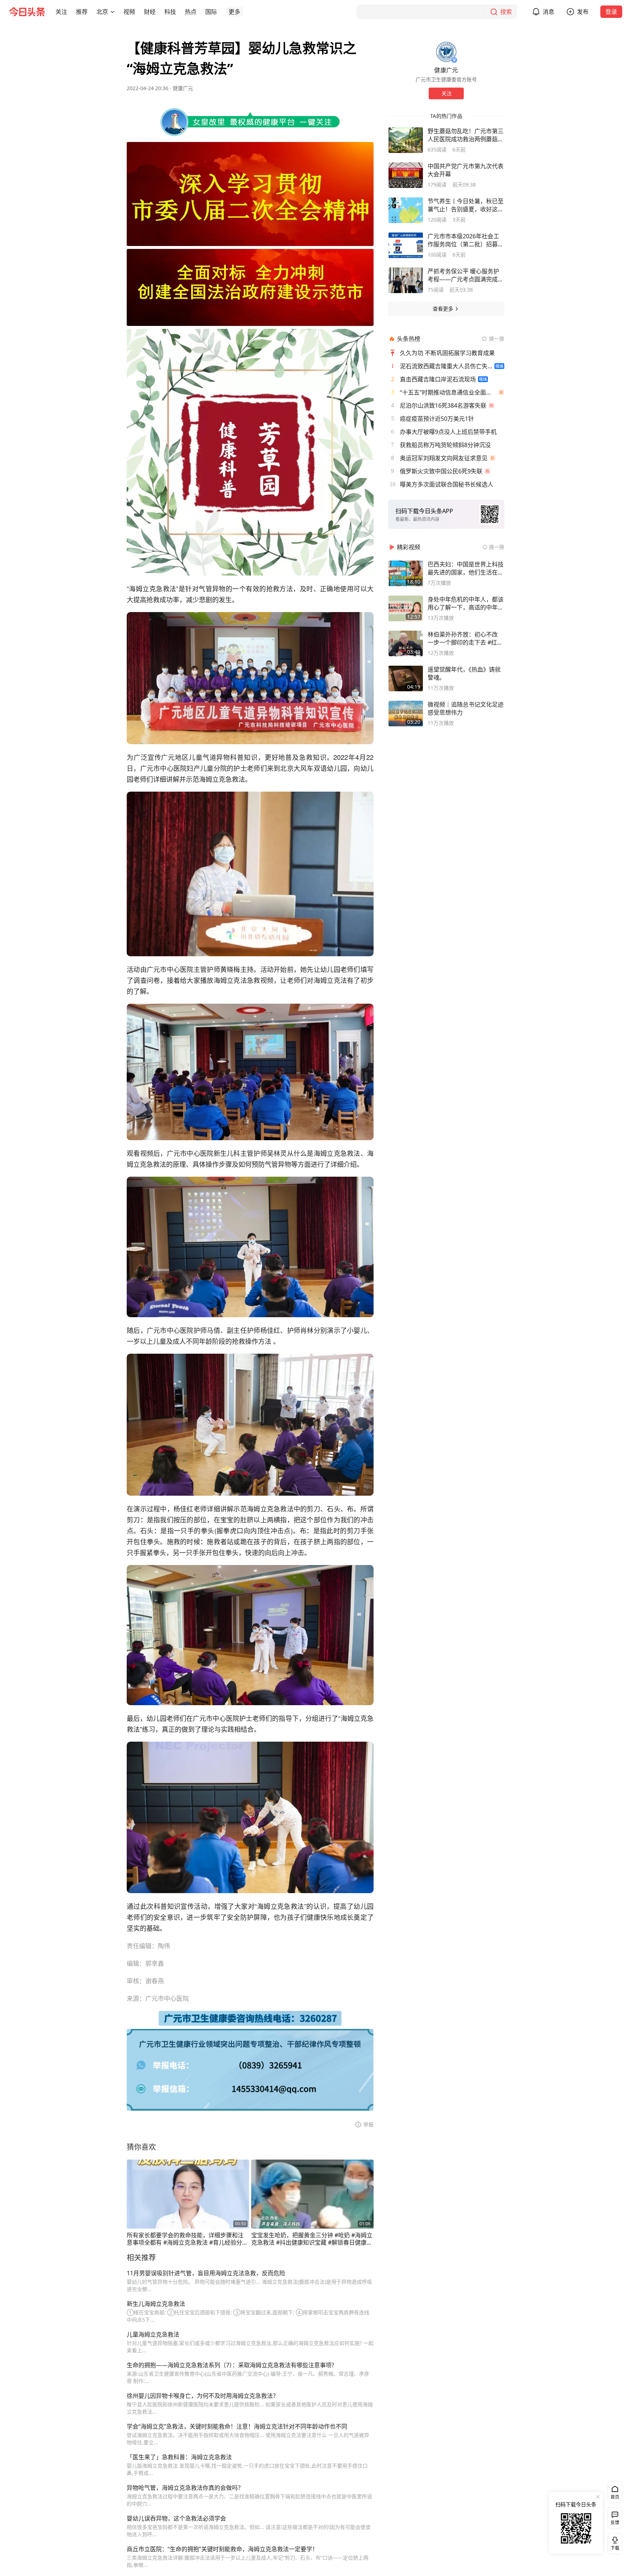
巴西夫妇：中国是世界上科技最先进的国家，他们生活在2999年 (466, 568)
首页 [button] (615, 2497)
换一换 (497, 339)
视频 (129, 12)
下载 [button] (613, 2542)
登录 (611, 12)
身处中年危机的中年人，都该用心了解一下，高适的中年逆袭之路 (466, 603)
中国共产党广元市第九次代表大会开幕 (466, 170)
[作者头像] (446, 52)
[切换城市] (112, 12)
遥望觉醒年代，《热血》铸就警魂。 (464, 673)
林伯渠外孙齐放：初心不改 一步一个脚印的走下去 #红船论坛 (465, 638)
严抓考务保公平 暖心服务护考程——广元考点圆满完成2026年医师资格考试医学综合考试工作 (463, 275)
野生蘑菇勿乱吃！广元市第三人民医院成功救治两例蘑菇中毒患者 (466, 135)
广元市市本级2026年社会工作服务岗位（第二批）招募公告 (466, 240)
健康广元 (183, 88)
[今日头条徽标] (27, 12)
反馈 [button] (615, 2523)
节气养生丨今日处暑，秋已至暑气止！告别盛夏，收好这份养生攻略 (466, 205)
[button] (61, 12)
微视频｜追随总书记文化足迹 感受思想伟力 (466, 708)
